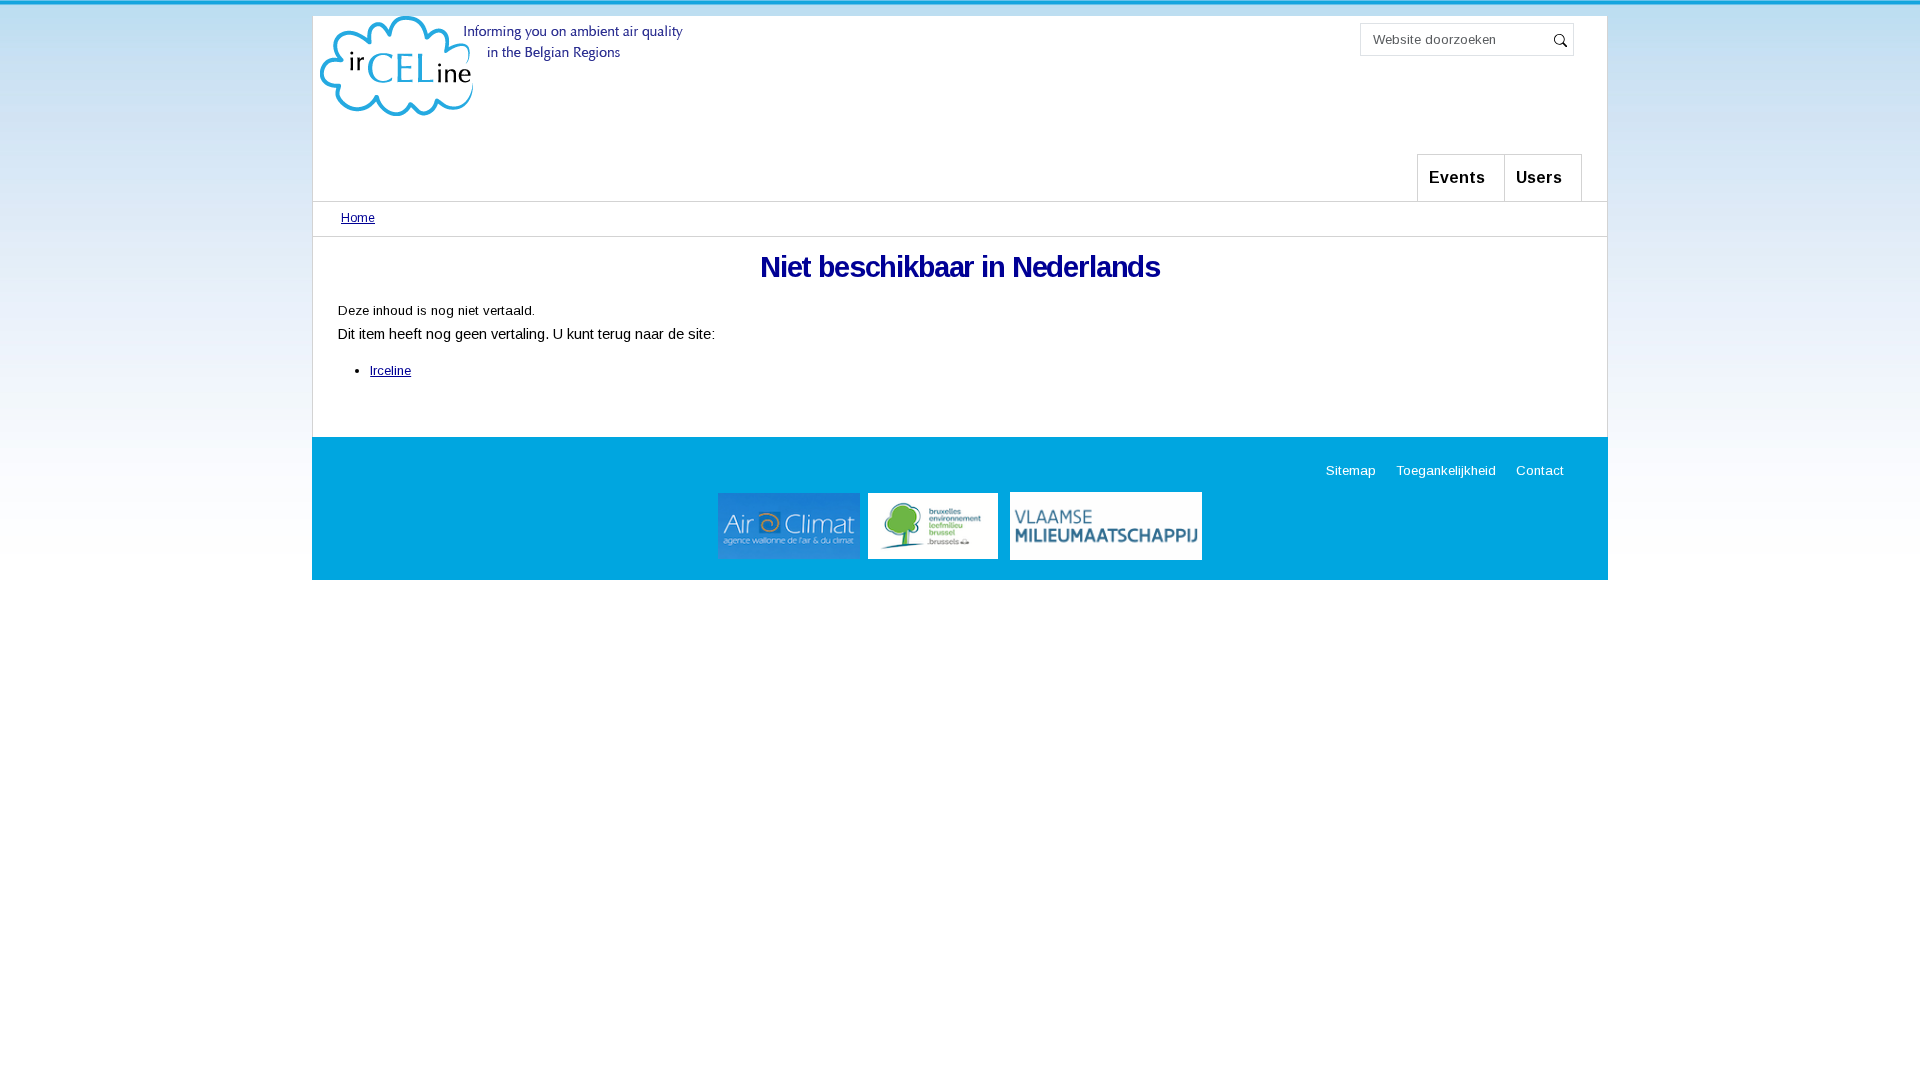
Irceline (390, 370)
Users (1539, 177)
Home (358, 218)
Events (1457, 177)
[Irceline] (501, 64)
